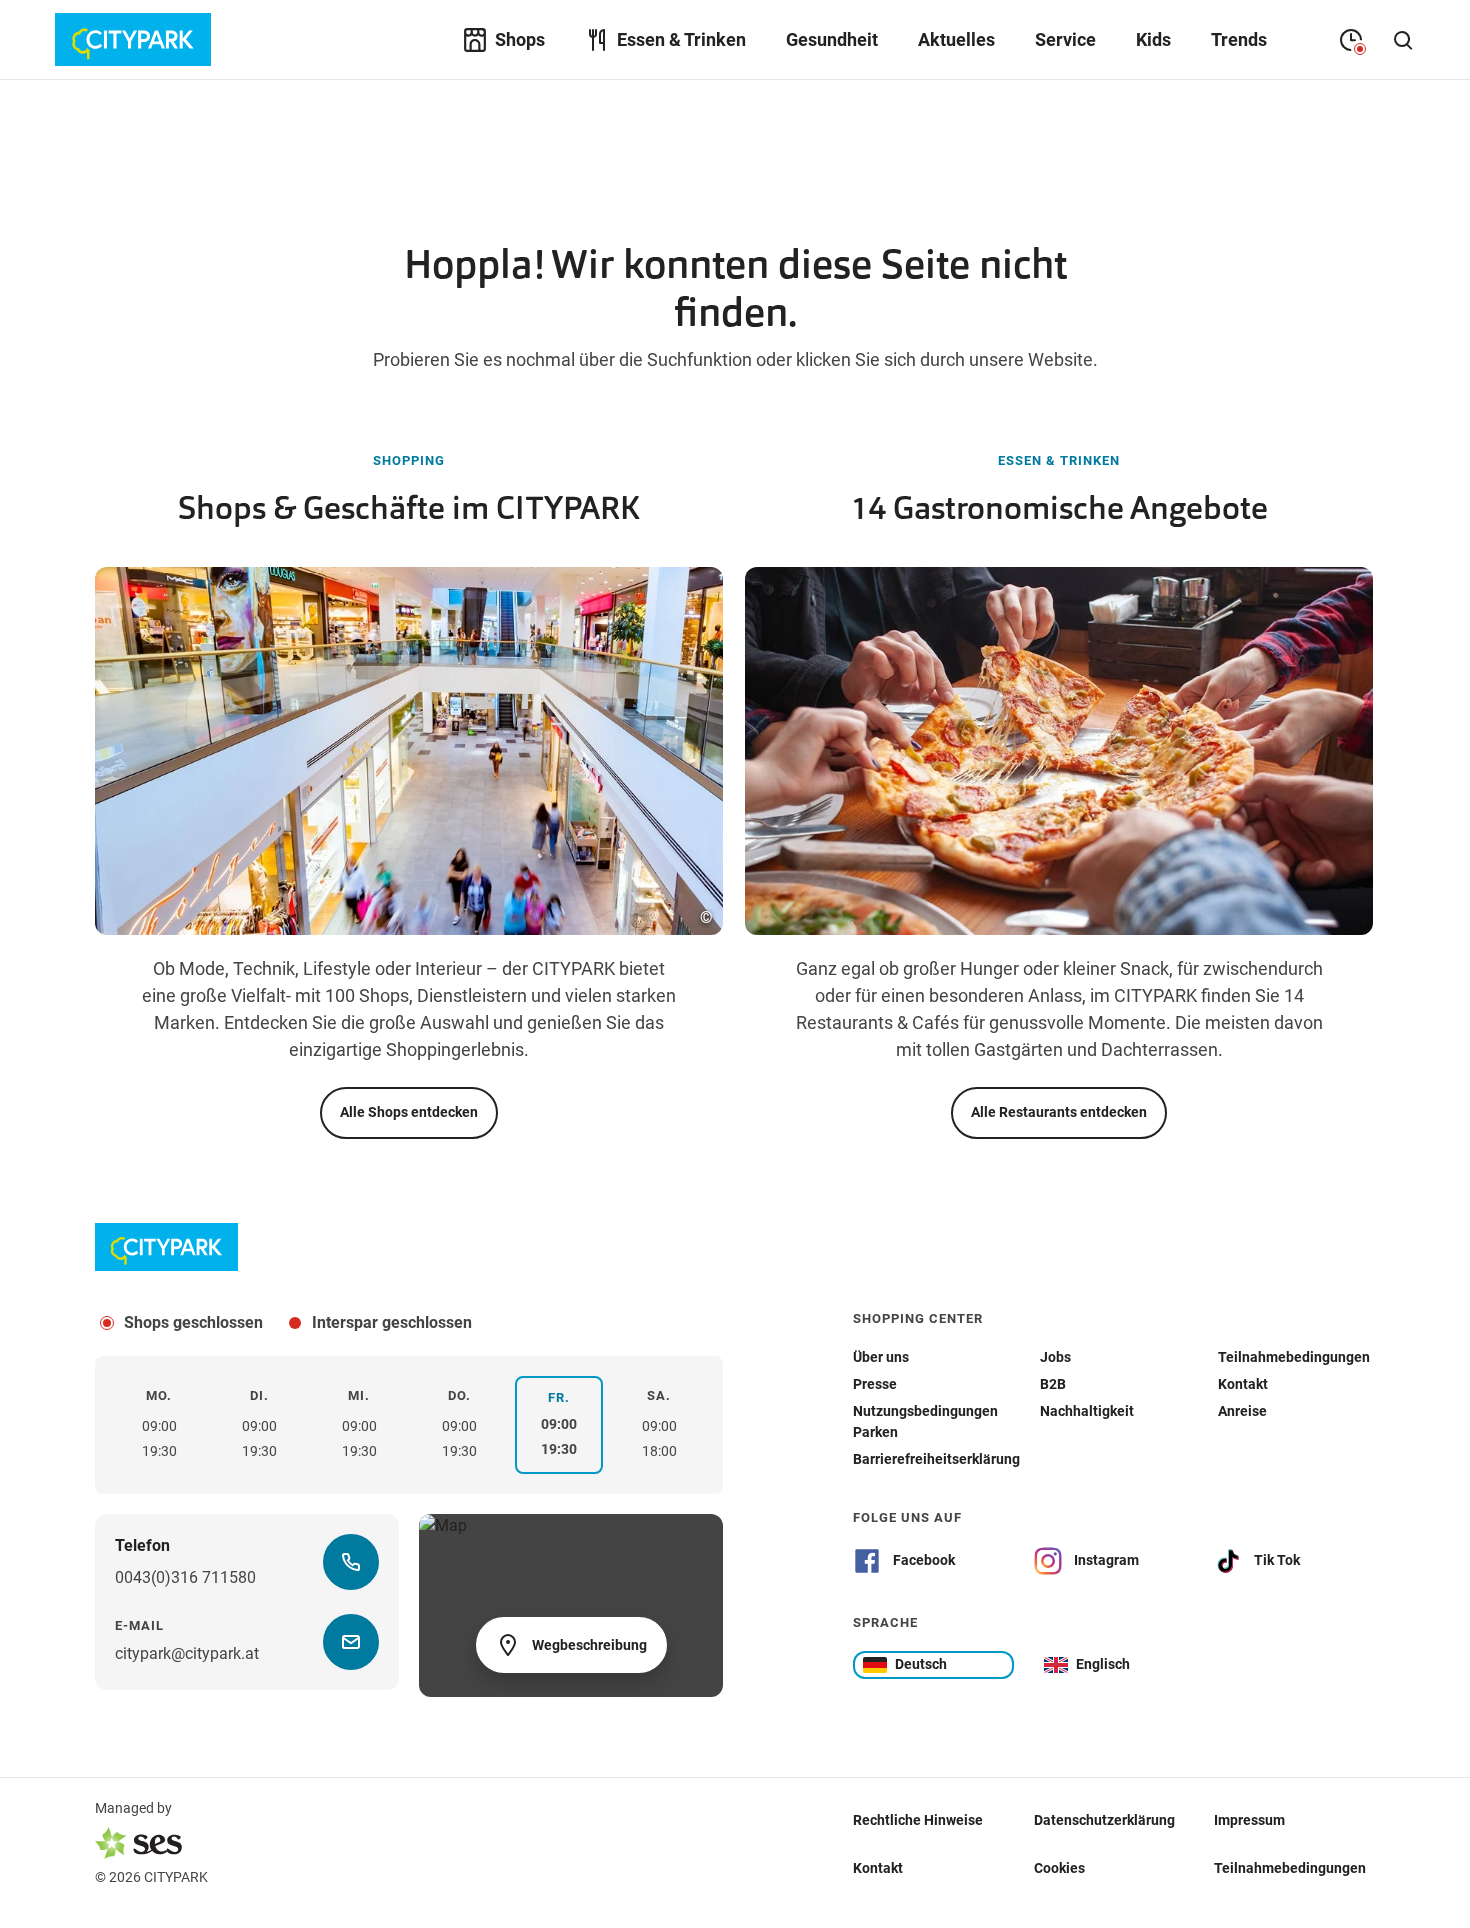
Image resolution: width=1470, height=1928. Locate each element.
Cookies (1059, 1867)
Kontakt (878, 1867)
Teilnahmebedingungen (1290, 1867)
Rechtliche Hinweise (918, 1819)
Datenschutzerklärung (1104, 1819)
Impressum (1249, 1819)
